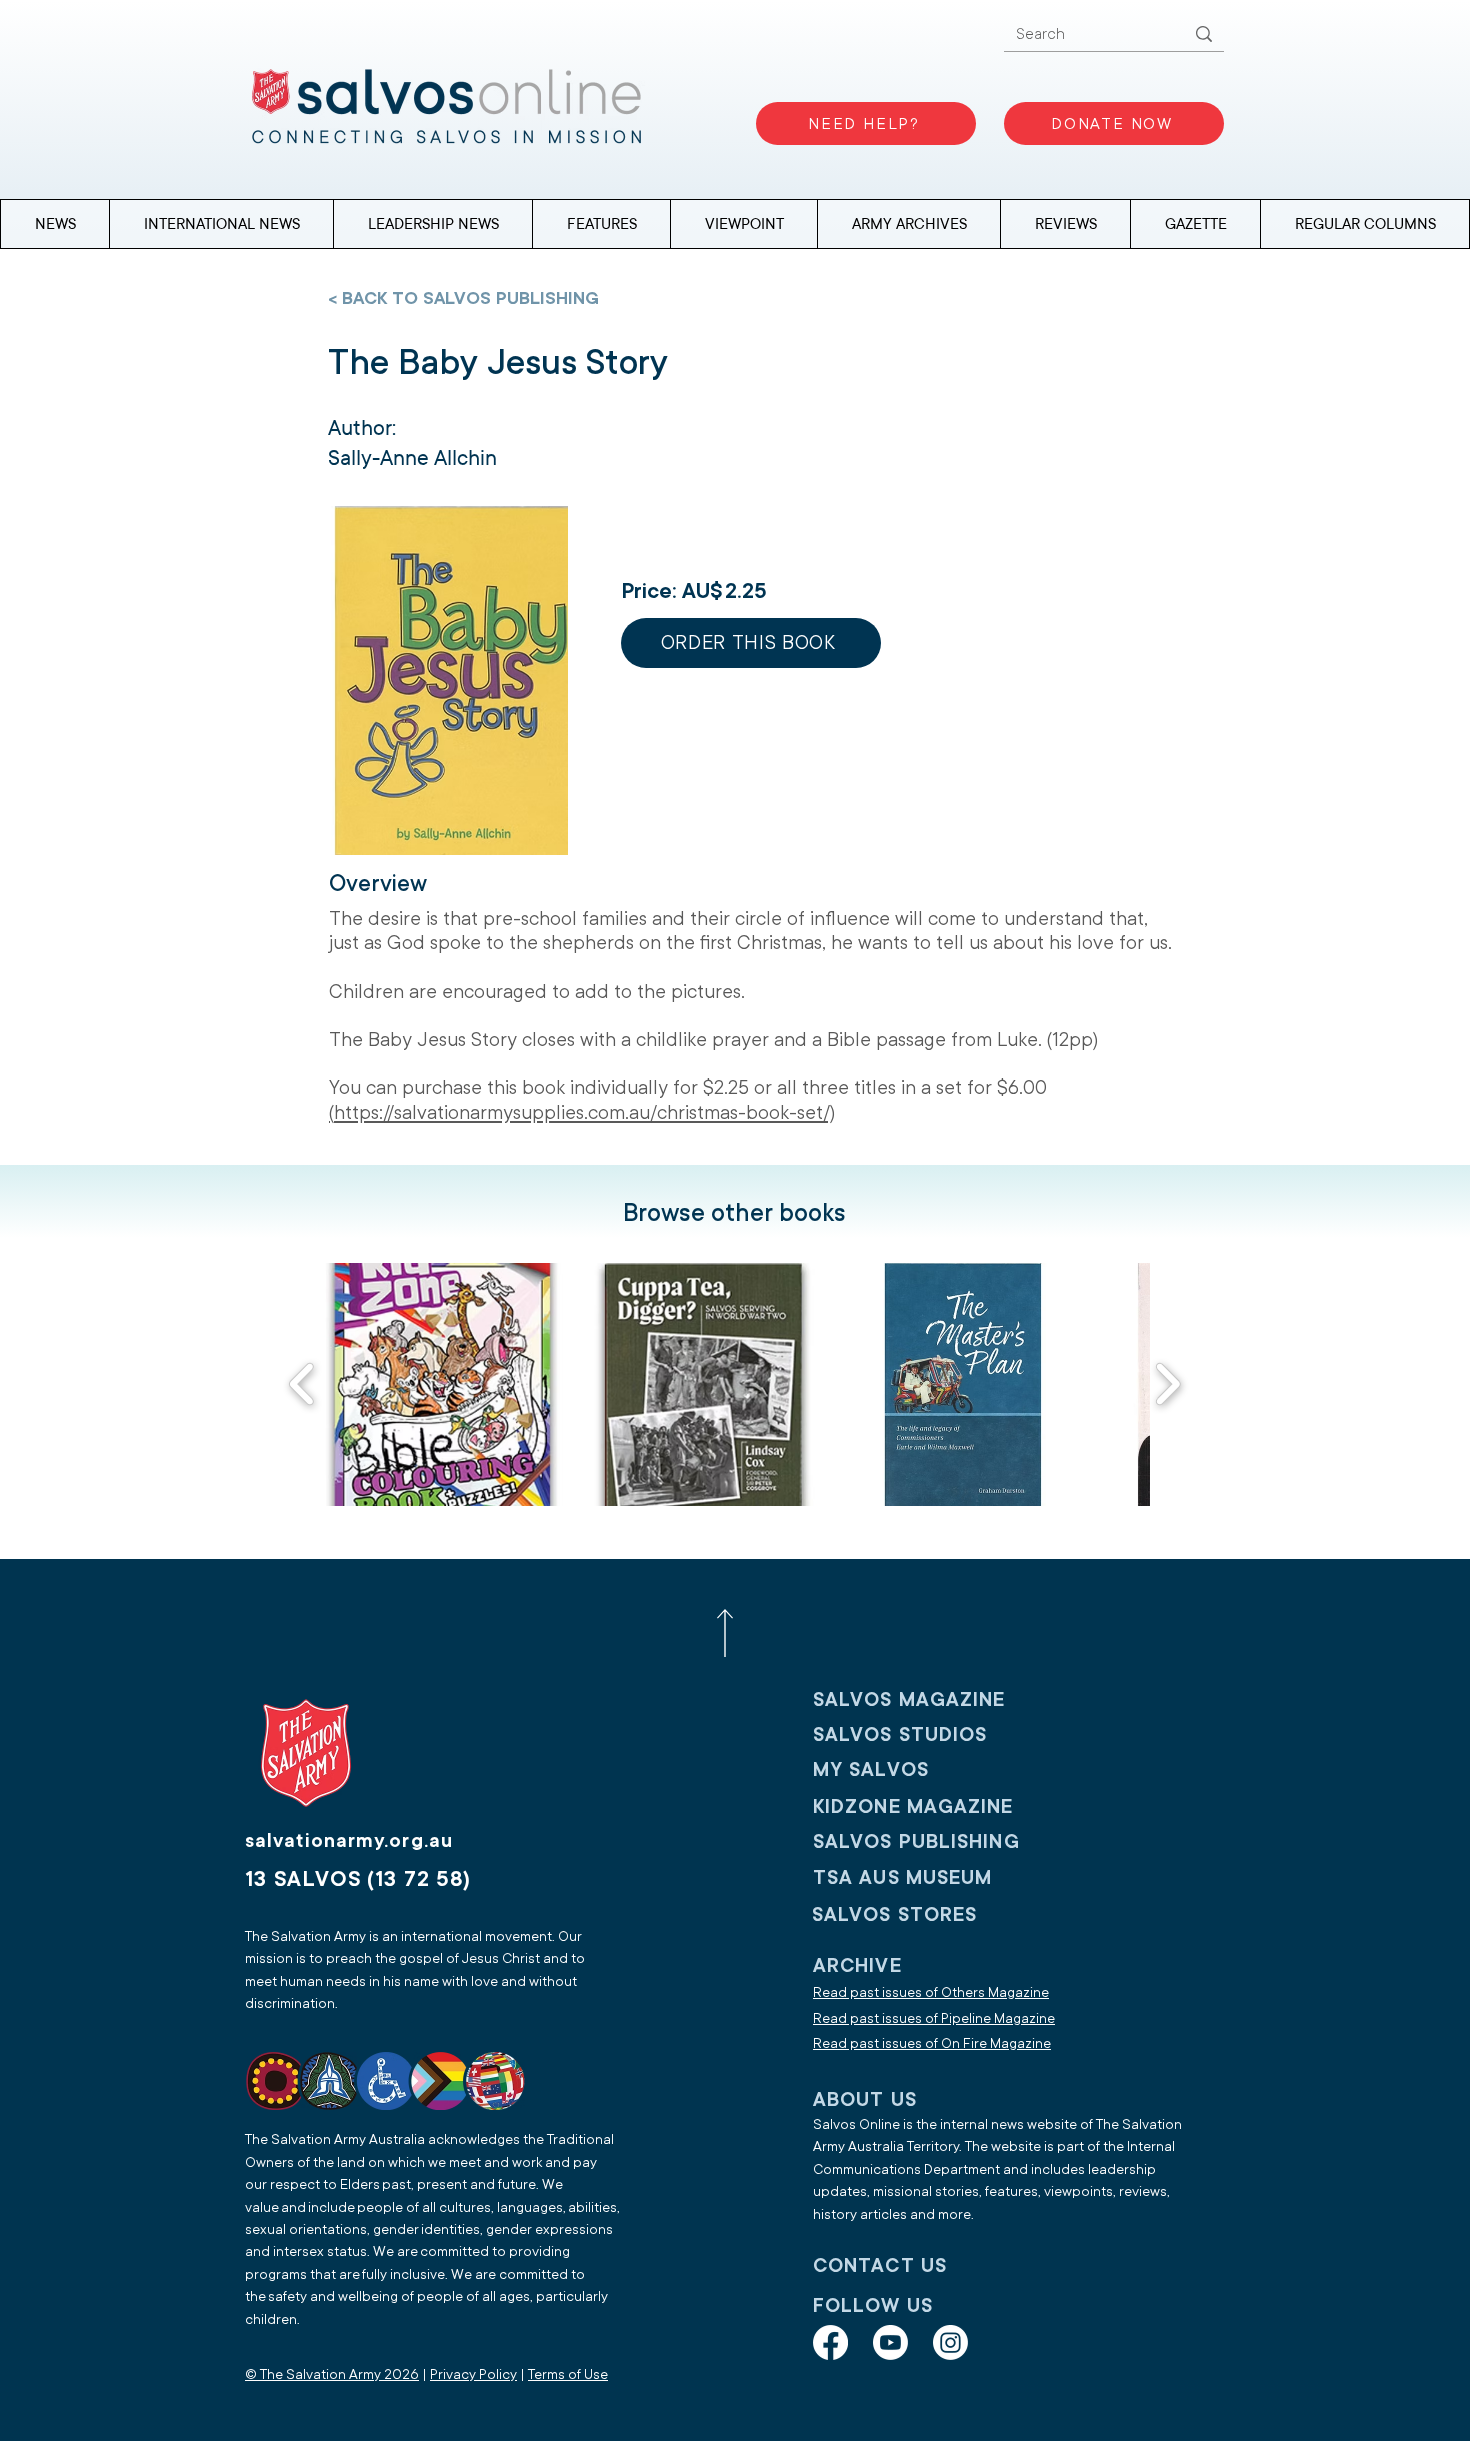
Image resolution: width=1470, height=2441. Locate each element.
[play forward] (1167, 1384)
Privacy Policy (473, 2374)
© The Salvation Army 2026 (332, 2374)
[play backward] (302, 1384)
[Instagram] (950, 2342)
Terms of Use (568, 2374)
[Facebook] (830, 2342)
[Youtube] (890, 2342)
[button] (1364, 224)
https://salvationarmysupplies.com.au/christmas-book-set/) (584, 1113)
